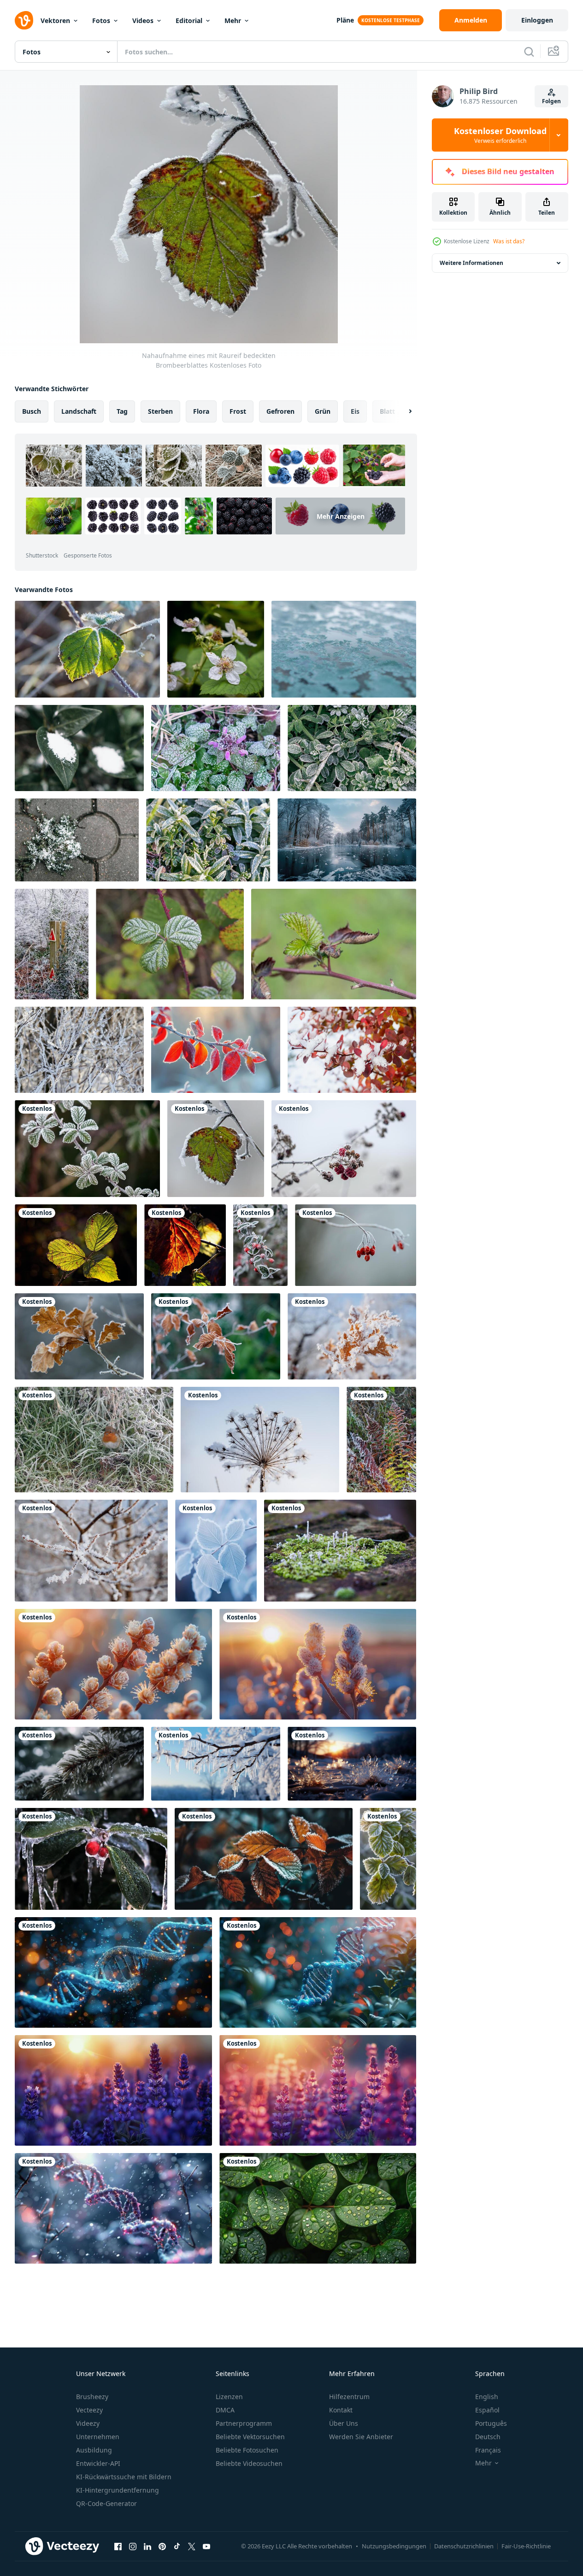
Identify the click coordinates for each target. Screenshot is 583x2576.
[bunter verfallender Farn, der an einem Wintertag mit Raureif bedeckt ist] (381, 1440)
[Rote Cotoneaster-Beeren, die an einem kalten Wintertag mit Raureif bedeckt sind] (260, 1245)
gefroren (280, 411)
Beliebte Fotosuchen (247, 2450)
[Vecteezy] (24, 20)
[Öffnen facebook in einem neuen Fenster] (118, 2546)
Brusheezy (92, 2397)
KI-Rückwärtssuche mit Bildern (124, 2477)
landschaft (79, 411)
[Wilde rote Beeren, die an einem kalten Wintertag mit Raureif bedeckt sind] (356, 1245)
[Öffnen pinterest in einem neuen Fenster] (162, 2546)
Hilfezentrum (349, 2397)
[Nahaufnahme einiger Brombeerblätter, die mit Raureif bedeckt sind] (87, 649)
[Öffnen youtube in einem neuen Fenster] (206, 2546)
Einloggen (537, 20)
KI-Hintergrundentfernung (118, 2490)
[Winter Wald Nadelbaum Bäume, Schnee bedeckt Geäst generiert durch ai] (79, 1764)
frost (238, 411)
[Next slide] (402, 411)
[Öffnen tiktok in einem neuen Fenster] (177, 2546)
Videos (143, 21)
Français (488, 2450)
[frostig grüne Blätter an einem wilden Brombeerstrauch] (170, 944)
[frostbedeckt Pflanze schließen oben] (113, 1664)
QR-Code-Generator (106, 2503)
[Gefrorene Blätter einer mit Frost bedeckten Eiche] (79, 1336)
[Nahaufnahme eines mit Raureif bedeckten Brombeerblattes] (216, 1149)
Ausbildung (94, 2450)
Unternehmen (98, 2437)
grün (323, 411)
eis (355, 411)
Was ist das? (509, 241)
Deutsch (488, 2437)
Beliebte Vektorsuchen (250, 2437)
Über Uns (344, 2423)
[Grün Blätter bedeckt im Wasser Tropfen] (113, 2090)
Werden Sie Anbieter (361, 2437)
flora (201, 411)
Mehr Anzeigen (341, 516)
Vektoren (55, 21)
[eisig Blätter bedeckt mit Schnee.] (352, 1050)
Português (491, 2423)
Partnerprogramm (244, 2423)
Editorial (189, 21)
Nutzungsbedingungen (394, 2546)
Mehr (233, 21)
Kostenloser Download (500, 135)
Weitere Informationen (471, 263)
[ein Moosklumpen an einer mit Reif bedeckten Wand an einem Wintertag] (340, 1551)
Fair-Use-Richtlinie (526, 2546)
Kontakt (341, 2410)
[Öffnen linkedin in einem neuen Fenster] (147, 2546)
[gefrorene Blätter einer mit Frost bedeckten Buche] (216, 1336)
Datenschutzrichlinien (464, 2546)
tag (122, 411)
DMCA (225, 2410)
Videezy (88, 2423)
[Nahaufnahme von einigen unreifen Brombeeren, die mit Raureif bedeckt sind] (344, 1149)
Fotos (101, 21)
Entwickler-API (98, 2463)
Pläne (345, 20)
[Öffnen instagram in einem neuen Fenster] (133, 2546)
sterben (160, 411)
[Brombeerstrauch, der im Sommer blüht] (216, 649)
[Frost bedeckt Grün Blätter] (388, 1859)
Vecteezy (89, 2410)
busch (32, 411)
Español (487, 2410)
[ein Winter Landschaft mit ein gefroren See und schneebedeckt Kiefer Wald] (347, 840)
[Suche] (529, 52)
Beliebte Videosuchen (249, 2463)
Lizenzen (229, 2397)
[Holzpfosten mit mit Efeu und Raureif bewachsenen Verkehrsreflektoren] (52, 944)
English (487, 2397)
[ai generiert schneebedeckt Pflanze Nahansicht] (113, 1972)
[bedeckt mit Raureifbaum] (79, 1050)
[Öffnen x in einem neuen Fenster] (192, 2546)
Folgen (551, 101)
